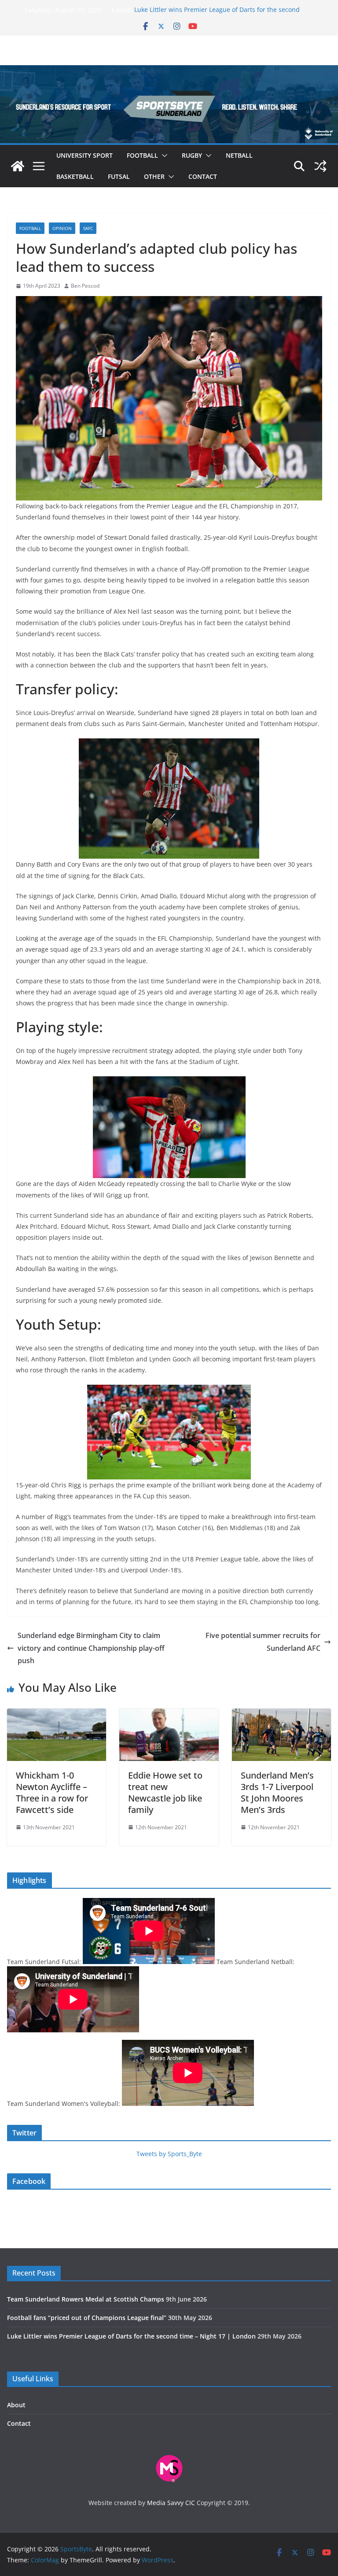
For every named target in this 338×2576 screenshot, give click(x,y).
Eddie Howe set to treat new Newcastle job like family (165, 1792)
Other (154, 176)
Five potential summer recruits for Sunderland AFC (263, 1642)
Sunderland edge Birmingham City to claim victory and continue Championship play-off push (91, 1648)
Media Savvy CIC (171, 2503)
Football (142, 155)
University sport (84, 155)
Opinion (62, 228)
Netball (239, 155)
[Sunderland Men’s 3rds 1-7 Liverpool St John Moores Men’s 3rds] (281, 1715)
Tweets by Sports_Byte (169, 2154)
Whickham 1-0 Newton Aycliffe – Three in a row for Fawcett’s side (52, 1792)
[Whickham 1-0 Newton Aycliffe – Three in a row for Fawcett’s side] (57, 1715)
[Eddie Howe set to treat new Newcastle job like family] (169, 1715)
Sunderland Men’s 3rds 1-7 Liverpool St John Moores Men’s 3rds (277, 1792)
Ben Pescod (85, 286)
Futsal (119, 176)
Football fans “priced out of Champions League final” (87, 2318)
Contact (203, 176)
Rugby (192, 155)
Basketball (75, 176)
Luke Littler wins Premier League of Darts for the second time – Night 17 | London (131, 2336)
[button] (163, 156)
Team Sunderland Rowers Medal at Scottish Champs (86, 2299)
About (16, 2405)
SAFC (88, 228)
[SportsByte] (18, 166)
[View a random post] (320, 166)
